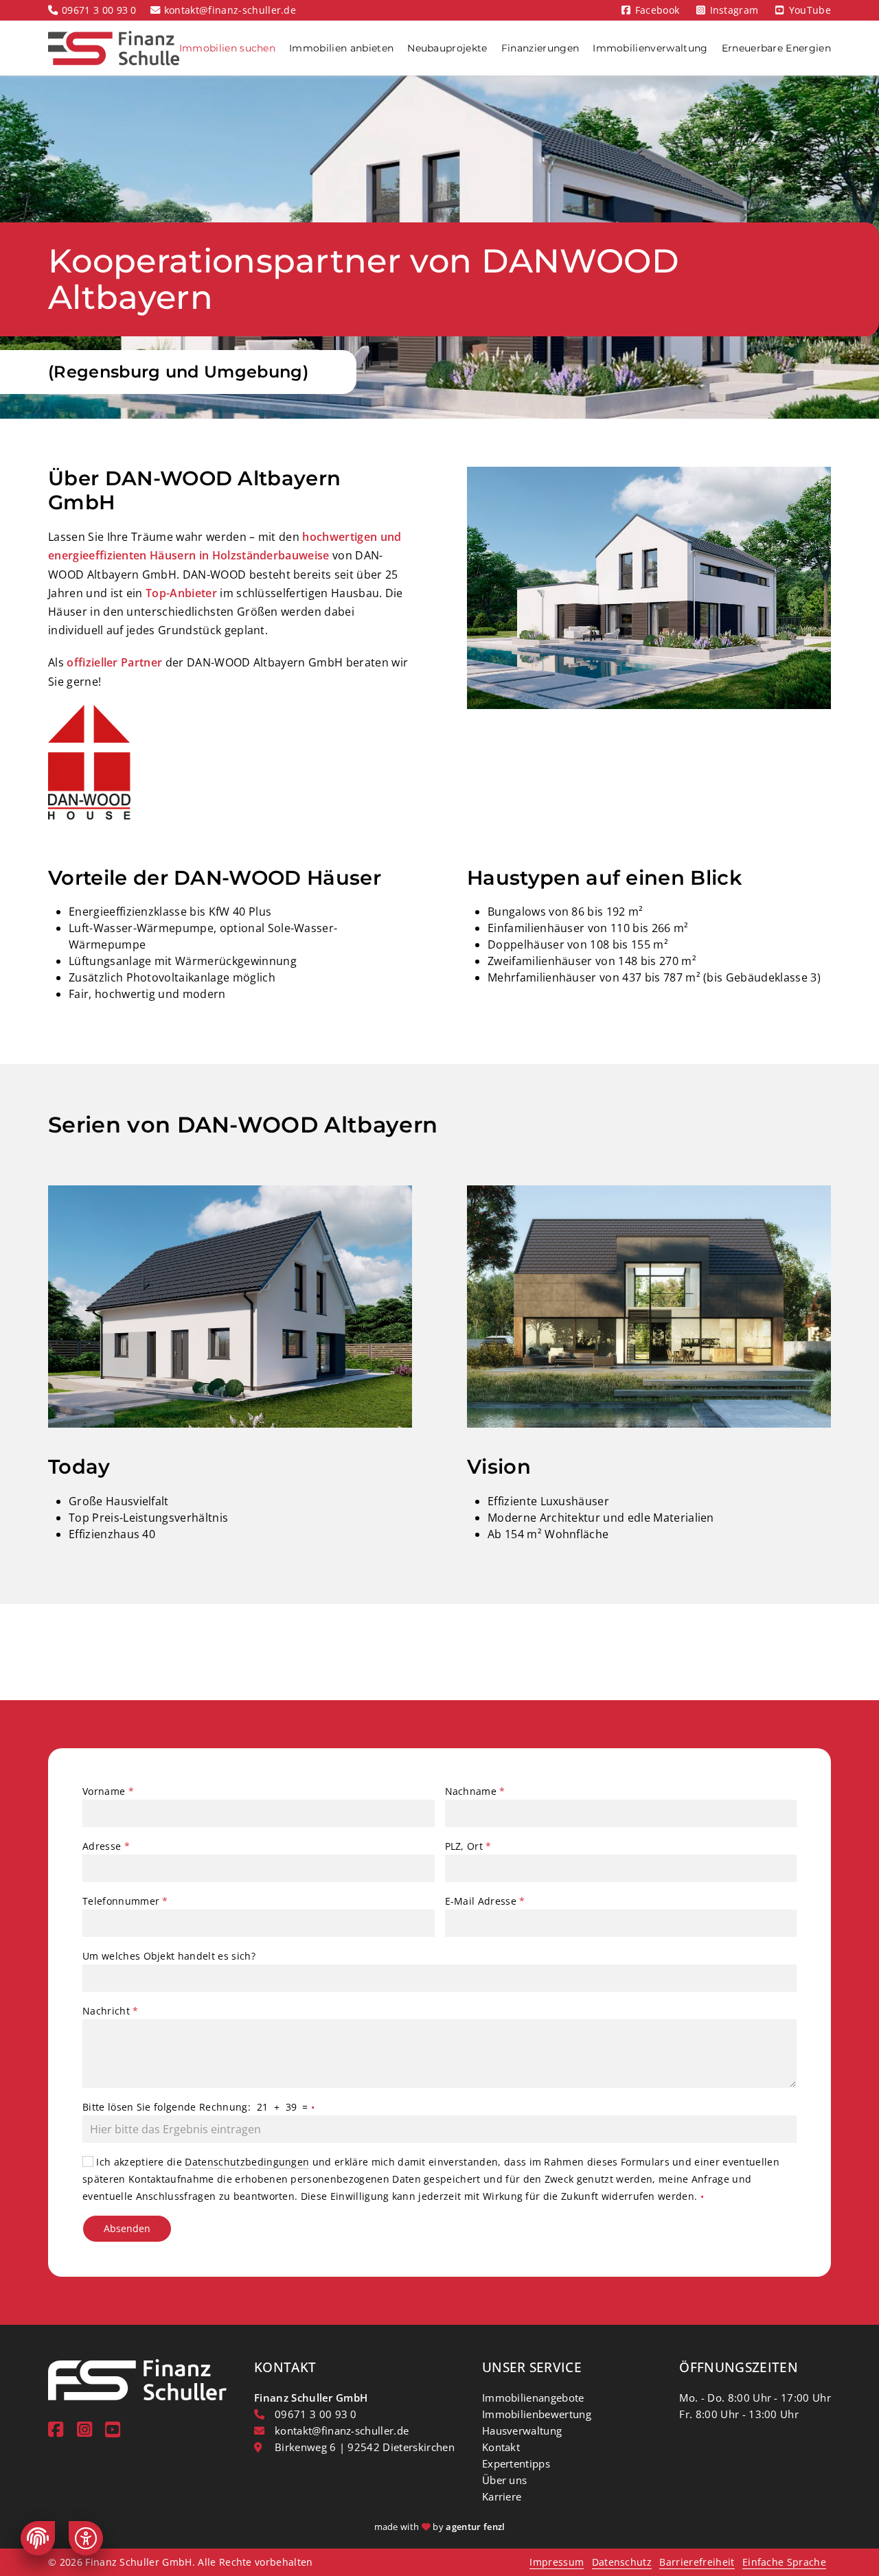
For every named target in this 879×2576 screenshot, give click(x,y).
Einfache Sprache (784, 2562)
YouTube (810, 10)
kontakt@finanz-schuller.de (230, 10)
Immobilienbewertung (537, 2414)
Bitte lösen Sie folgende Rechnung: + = (198, 2107)
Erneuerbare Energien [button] (776, 48)
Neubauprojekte (447, 48)
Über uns (505, 2480)
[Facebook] (56, 2429)
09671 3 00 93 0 (99, 10)
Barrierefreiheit (697, 2562)
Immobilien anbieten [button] (341, 48)
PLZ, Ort (468, 1846)
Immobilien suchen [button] (227, 48)
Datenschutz (622, 2562)
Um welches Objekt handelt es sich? (169, 1956)
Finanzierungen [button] (540, 48)
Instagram (734, 10)
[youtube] (113, 2429)
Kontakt (501, 2447)
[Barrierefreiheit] (86, 2538)
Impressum (557, 2562)
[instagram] (84, 2429)
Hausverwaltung (522, 2430)
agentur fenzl (475, 2527)
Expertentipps (516, 2463)
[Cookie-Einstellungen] (38, 2538)
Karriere (502, 2496)
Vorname (108, 1791)
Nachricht (111, 2011)
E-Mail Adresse (485, 1901)
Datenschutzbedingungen (247, 2162)
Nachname (475, 1791)
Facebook (658, 10)
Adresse (106, 1846)
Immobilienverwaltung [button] (650, 48)
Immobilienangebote (533, 2398)
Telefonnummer (125, 1901)
